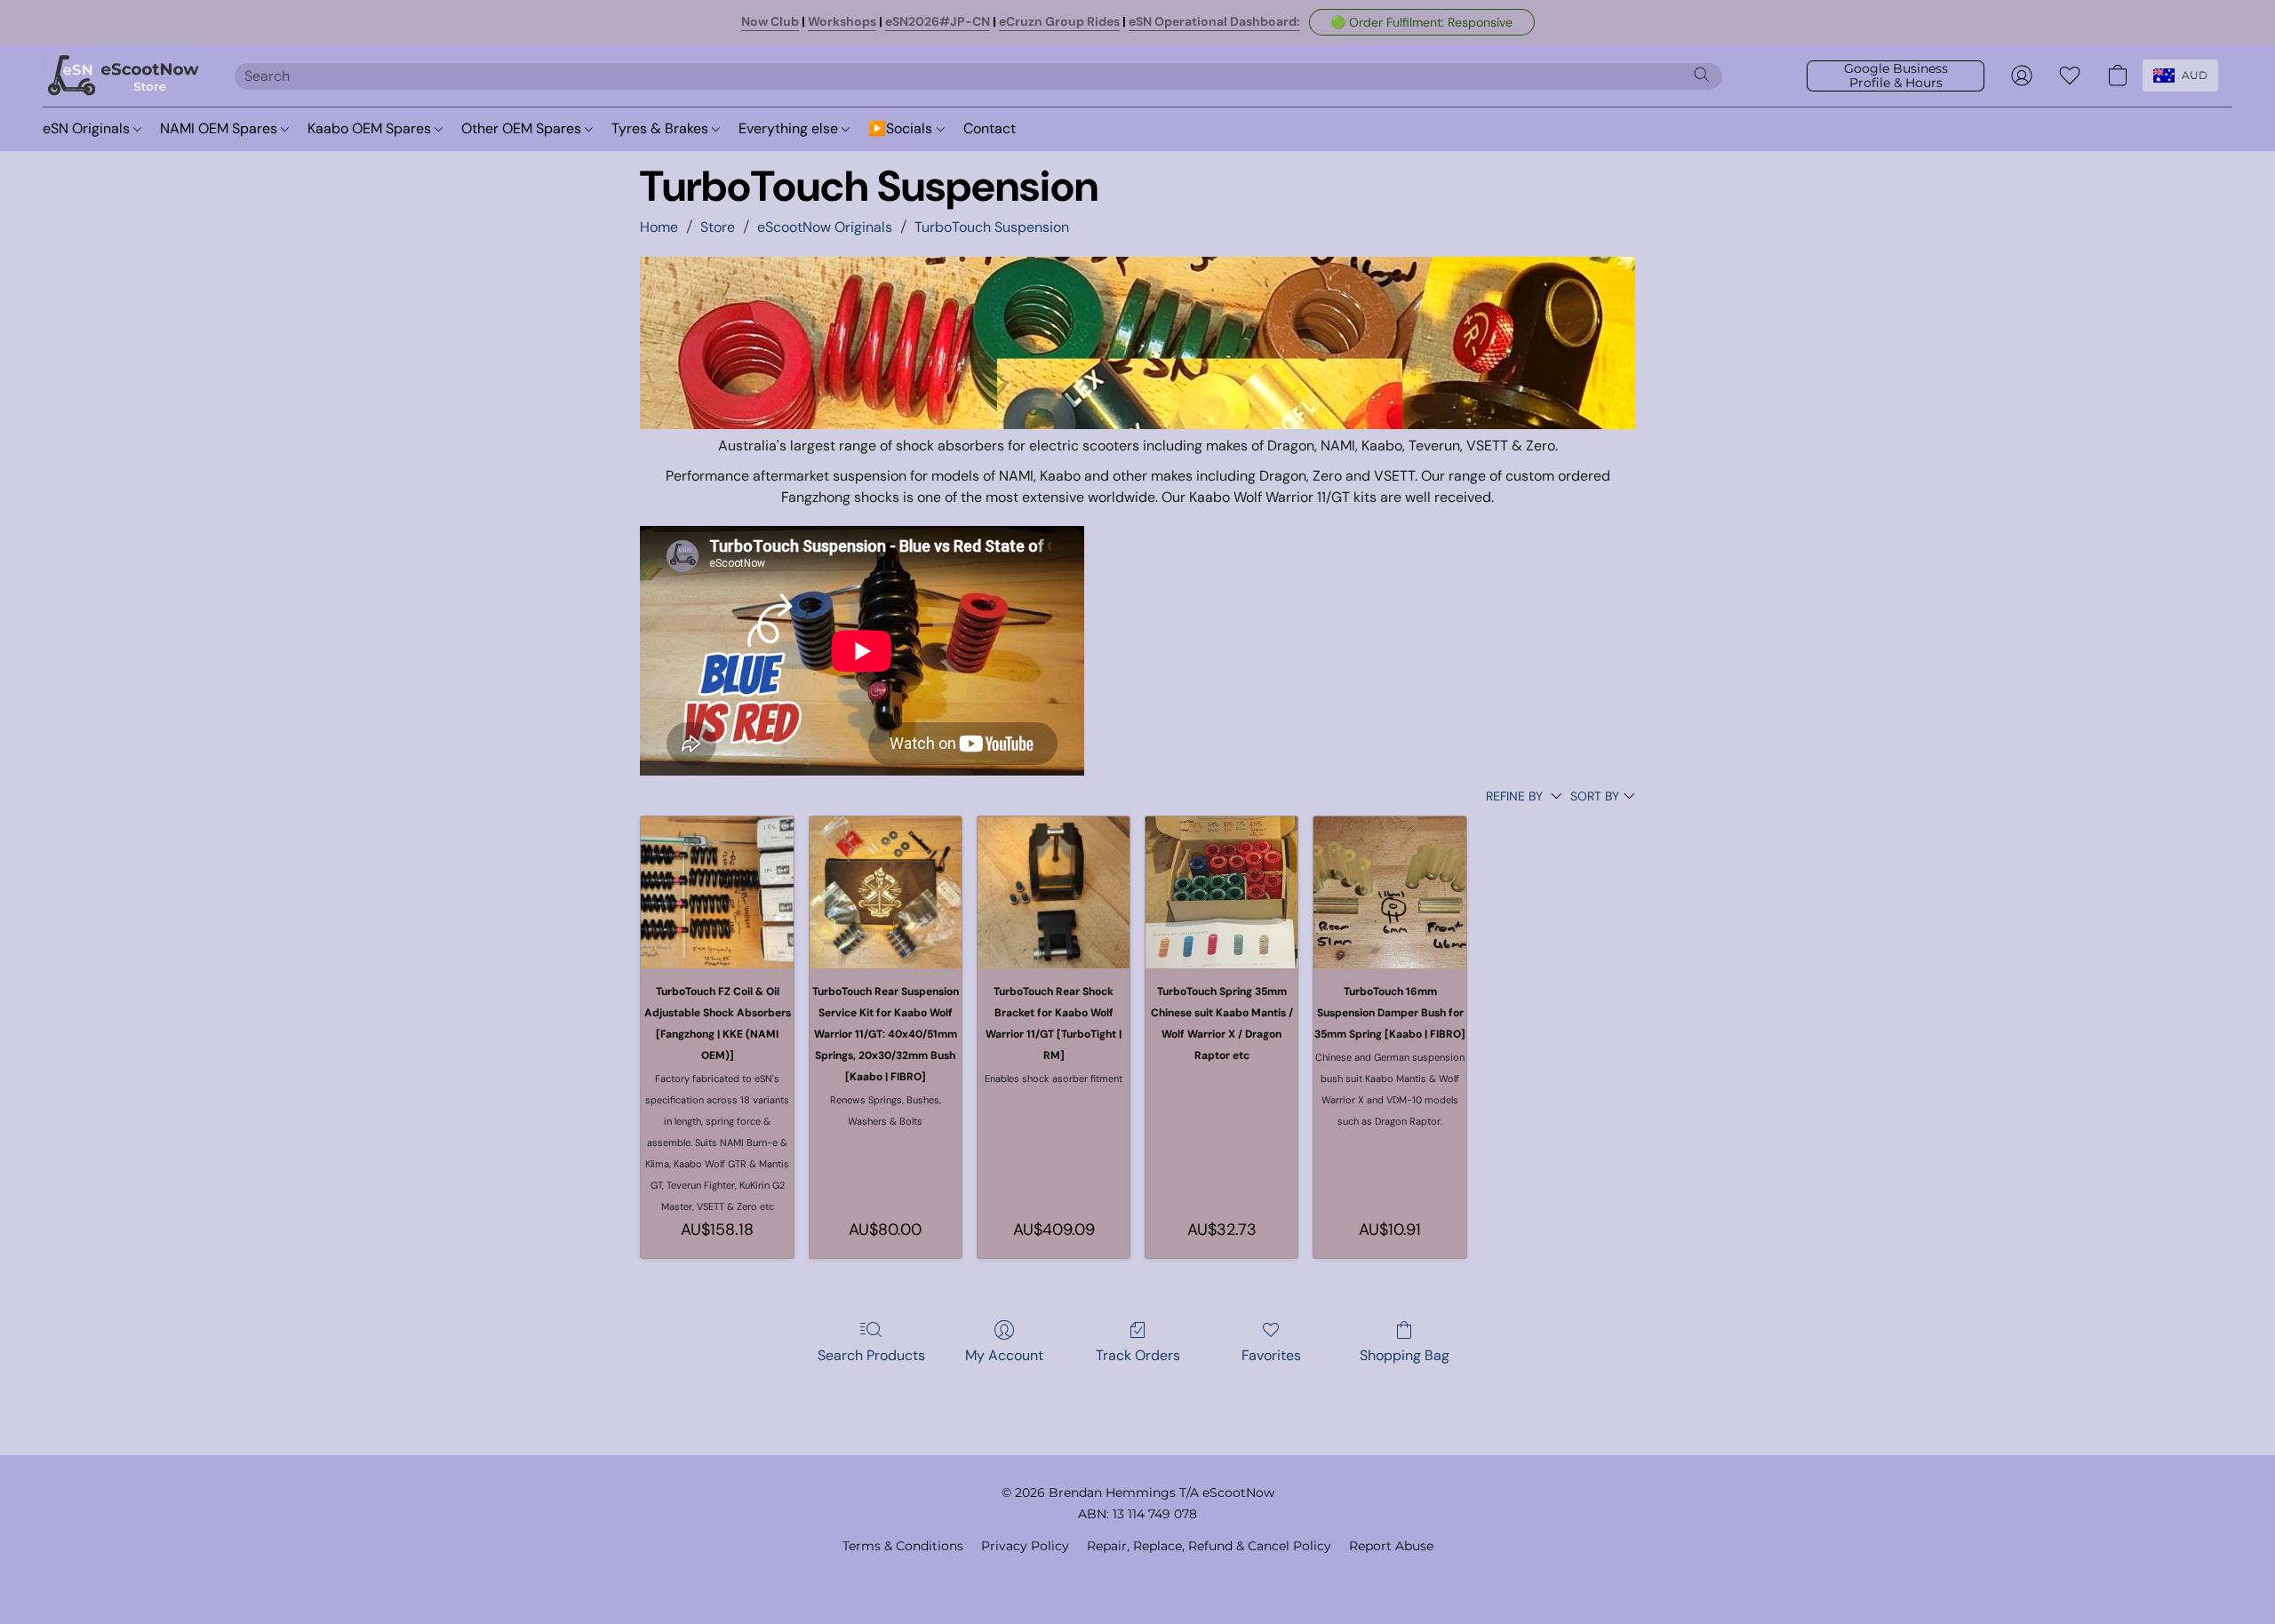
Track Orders (1138, 1355)
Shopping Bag (1405, 1355)
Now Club (770, 21)
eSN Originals (88, 128)
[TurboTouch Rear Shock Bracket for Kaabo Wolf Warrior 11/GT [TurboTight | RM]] (1054, 892)
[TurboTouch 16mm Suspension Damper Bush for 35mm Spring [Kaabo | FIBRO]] (1389, 892)
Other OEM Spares (523, 128)
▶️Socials (902, 128)
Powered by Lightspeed (1138, 1576)
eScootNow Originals (825, 227)
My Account (1004, 1355)
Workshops (842, 21)
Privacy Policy (1025, 1546)
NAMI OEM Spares (220, 128)
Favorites (1271, 1355)
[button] (1422, 22)
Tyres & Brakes (662, 128)
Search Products (871, 1355)
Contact (990, 128)
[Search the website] (1702, 75)
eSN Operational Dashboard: (1214, 21)
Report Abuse (1391, 1546)
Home (659, 227)
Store (718, 227)
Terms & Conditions (903, 1546)
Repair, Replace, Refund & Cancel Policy (1209, 1546)
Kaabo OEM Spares (371, 128)
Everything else (790, 128)
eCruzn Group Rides (1059, 21)
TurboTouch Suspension (992, 227)
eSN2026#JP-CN (938, 21)
